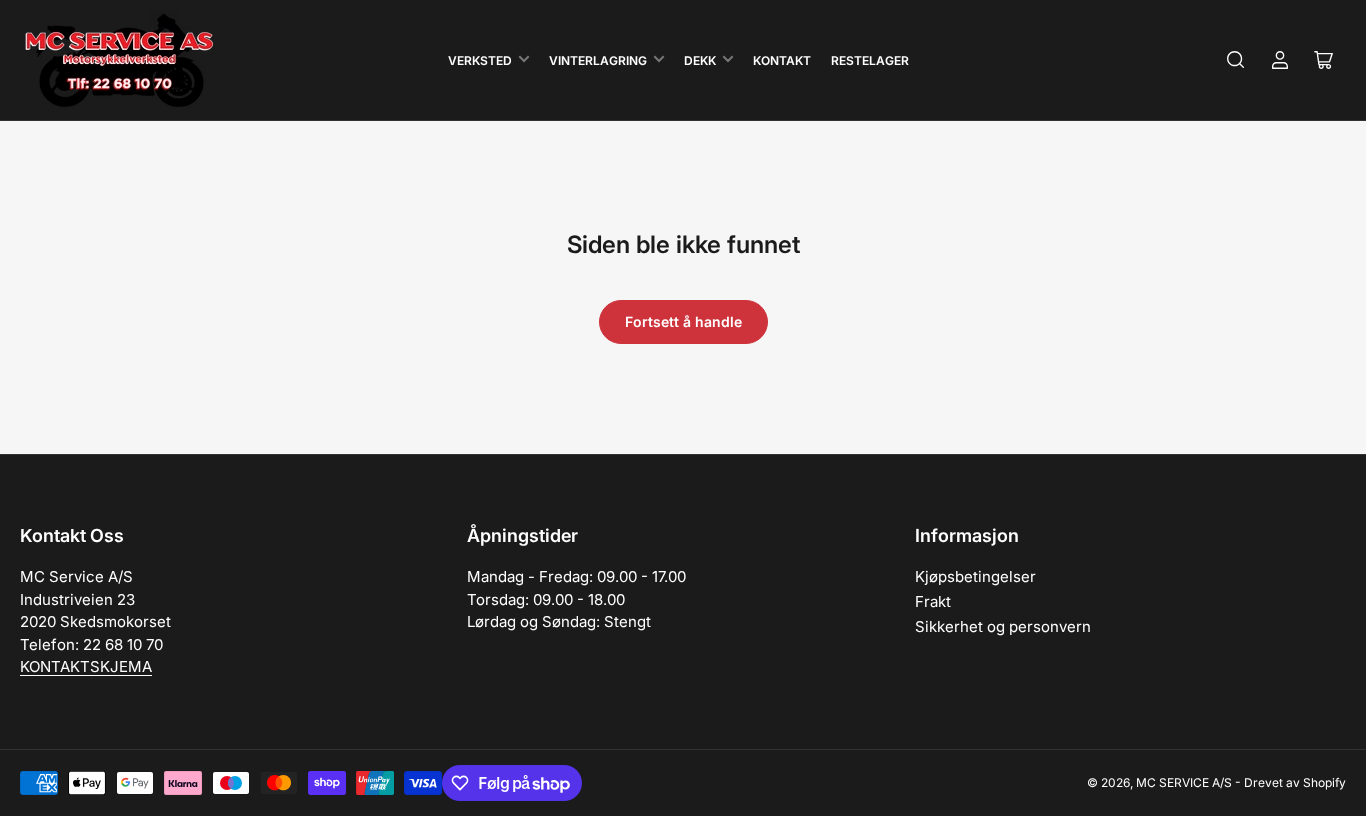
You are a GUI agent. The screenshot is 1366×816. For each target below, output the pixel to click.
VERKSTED (480, 60)
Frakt (933, 601)
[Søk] (1236, 60)
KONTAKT (782, 60)
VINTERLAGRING (598, 60)
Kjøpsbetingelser (975, 576)
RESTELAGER (870, 60)
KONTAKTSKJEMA (86, 666)
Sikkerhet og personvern (1003, 626)
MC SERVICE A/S (1184, 782)
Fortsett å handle (683, 321)
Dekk (700, 60)
